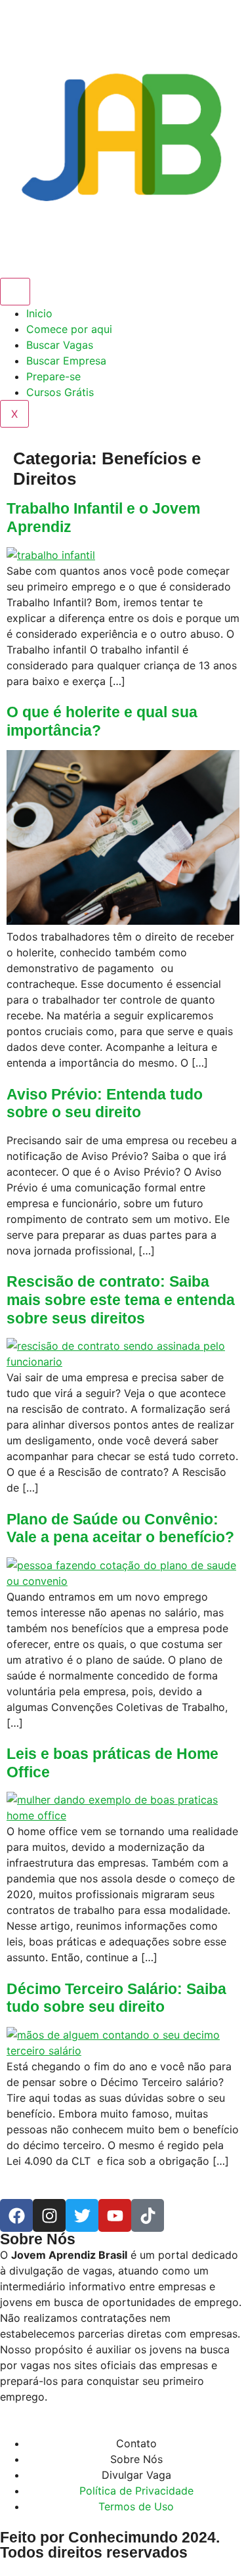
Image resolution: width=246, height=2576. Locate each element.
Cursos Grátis (60, 392)
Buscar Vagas (60, 345)
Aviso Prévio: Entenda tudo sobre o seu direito (105, 1103)
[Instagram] (49, 2215)
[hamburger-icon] (15, 292)
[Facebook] (16, 2215)
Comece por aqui (69, 329)
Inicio (39, 313)
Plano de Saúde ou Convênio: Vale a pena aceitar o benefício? (120, 1528)
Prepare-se (53, 376)
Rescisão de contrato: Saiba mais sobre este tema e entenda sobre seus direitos (121, 1299)
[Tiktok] (148, 2215)
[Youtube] (115, 2215)
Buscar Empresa (66, 361)
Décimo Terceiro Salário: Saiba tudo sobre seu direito (116, 1998)
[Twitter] (82, 2215)
